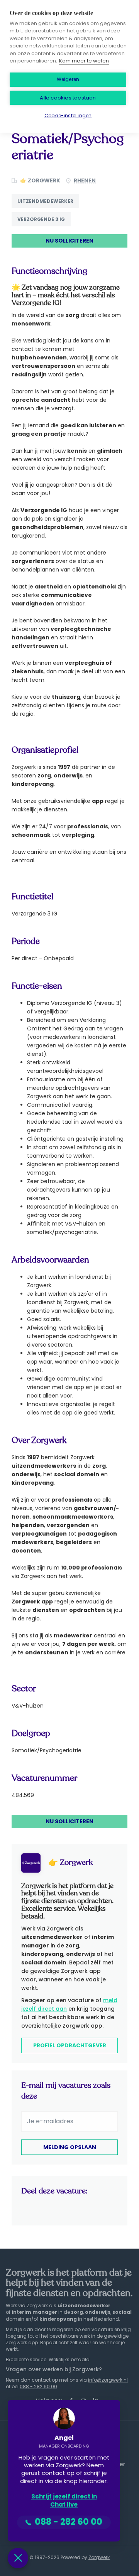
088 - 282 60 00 (38, 2386)
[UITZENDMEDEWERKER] (48, 208)
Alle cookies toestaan (68, 98)
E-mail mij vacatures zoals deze (66, 2091)
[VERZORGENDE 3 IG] (44, 226)
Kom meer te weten (84, 61)
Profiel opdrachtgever (70, 2045)
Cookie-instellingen (68, 115)
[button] (18, 2558)
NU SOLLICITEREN (69, 241)
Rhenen (85, 180)
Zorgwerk (99, 2557)
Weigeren (68, 79)
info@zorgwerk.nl (108, 2380)
